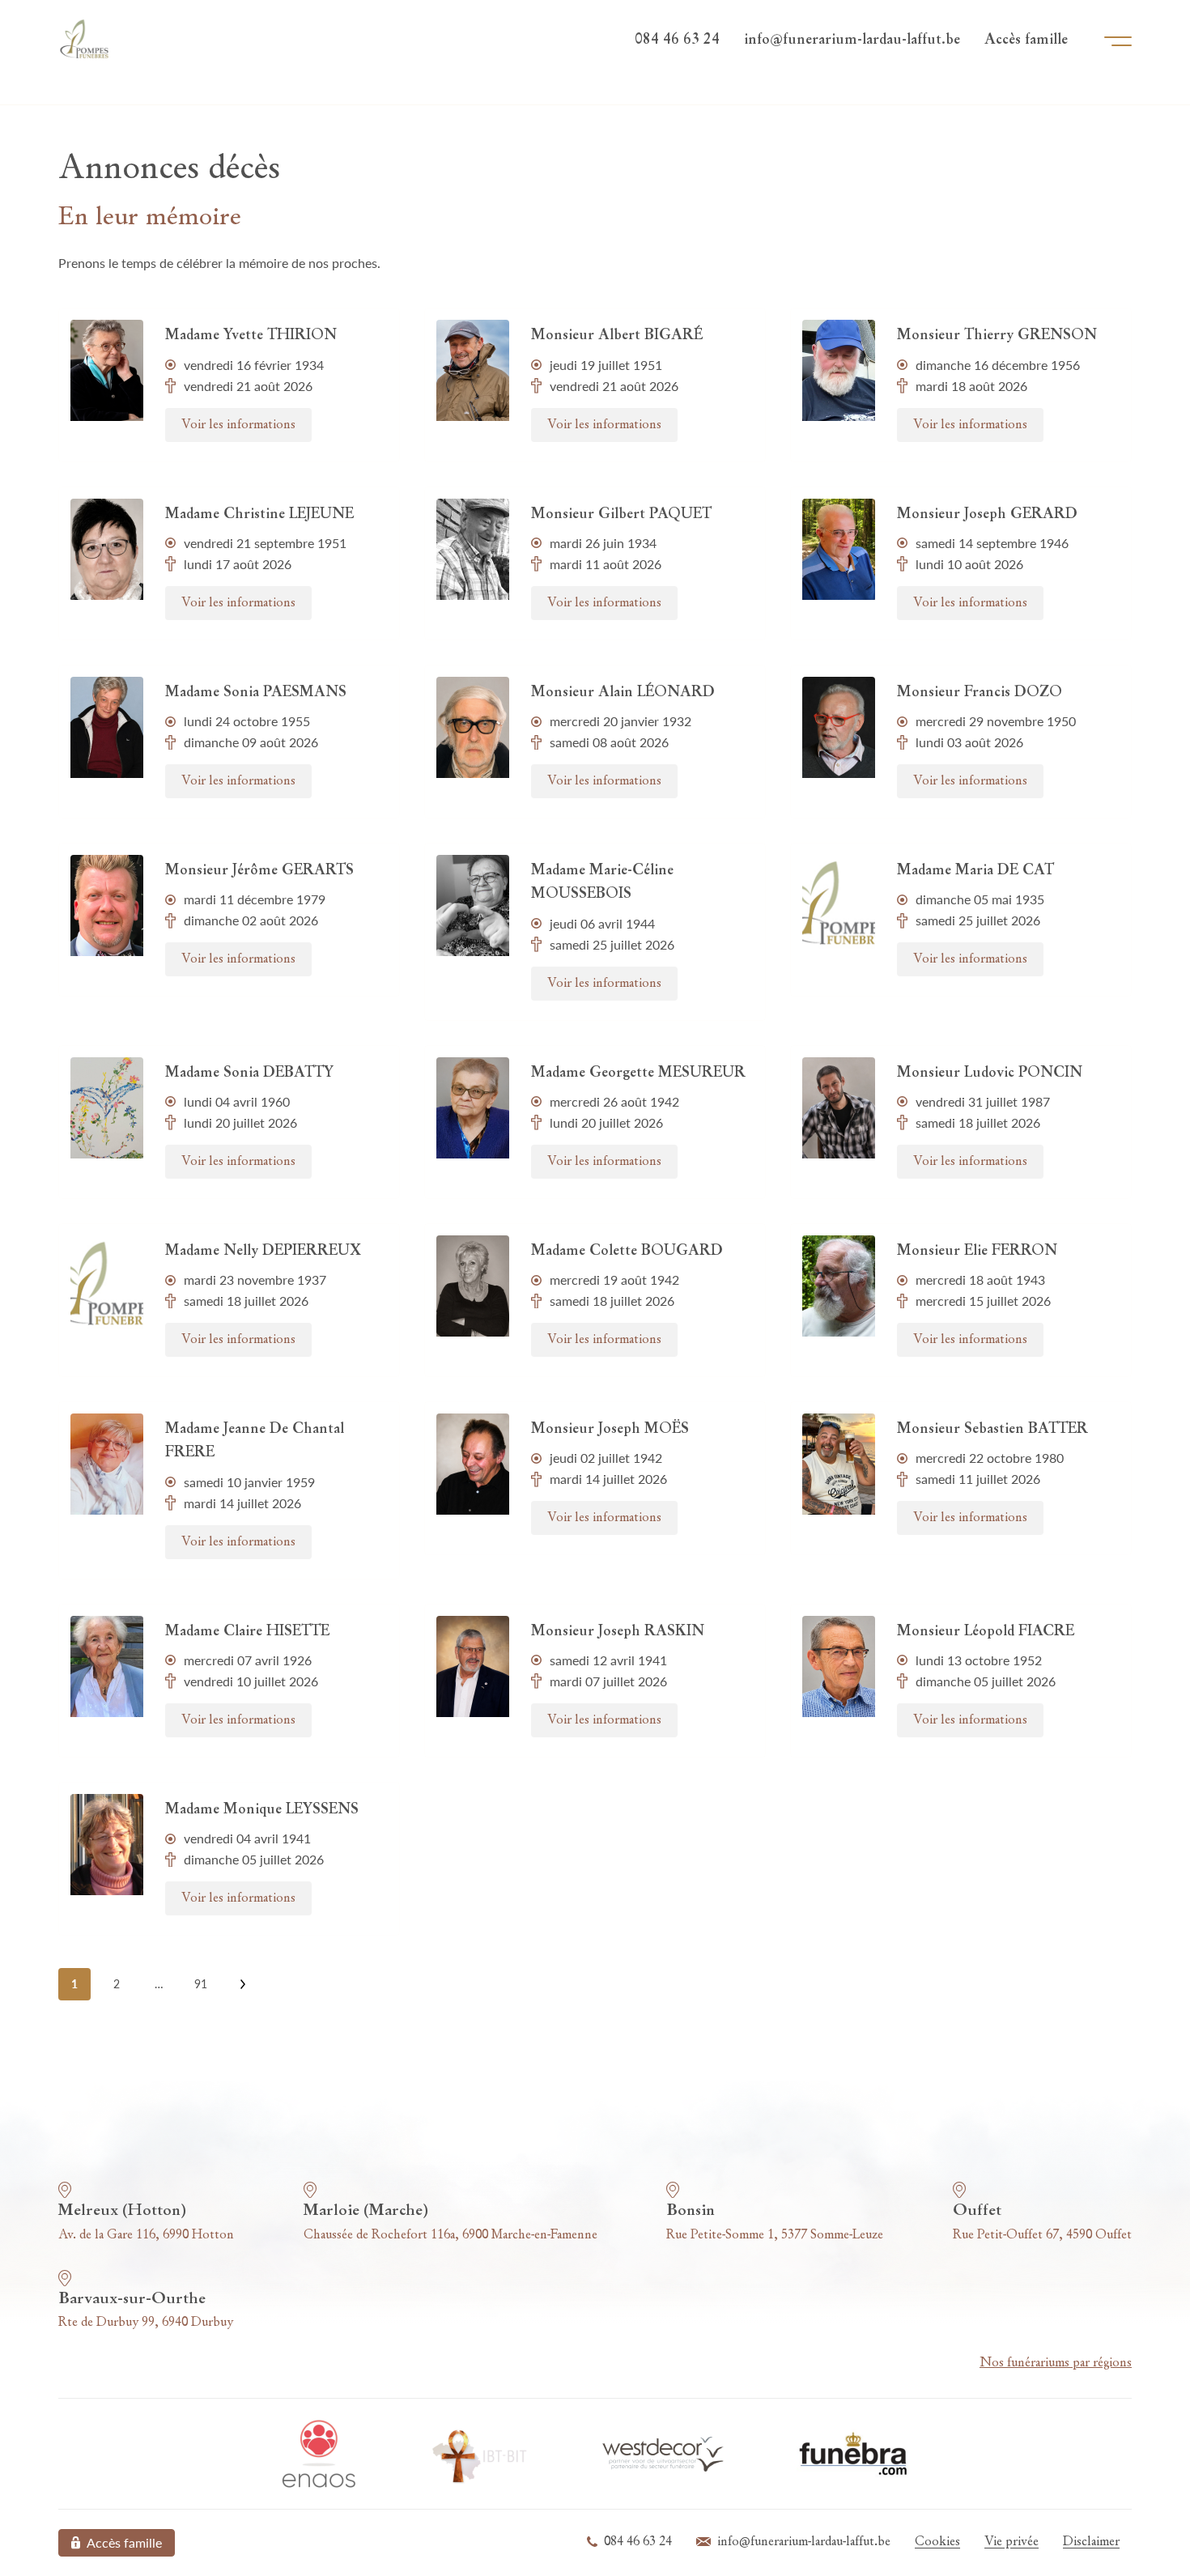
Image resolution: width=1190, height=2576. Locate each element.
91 (201, 1984)
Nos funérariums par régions (1056, 2363)
